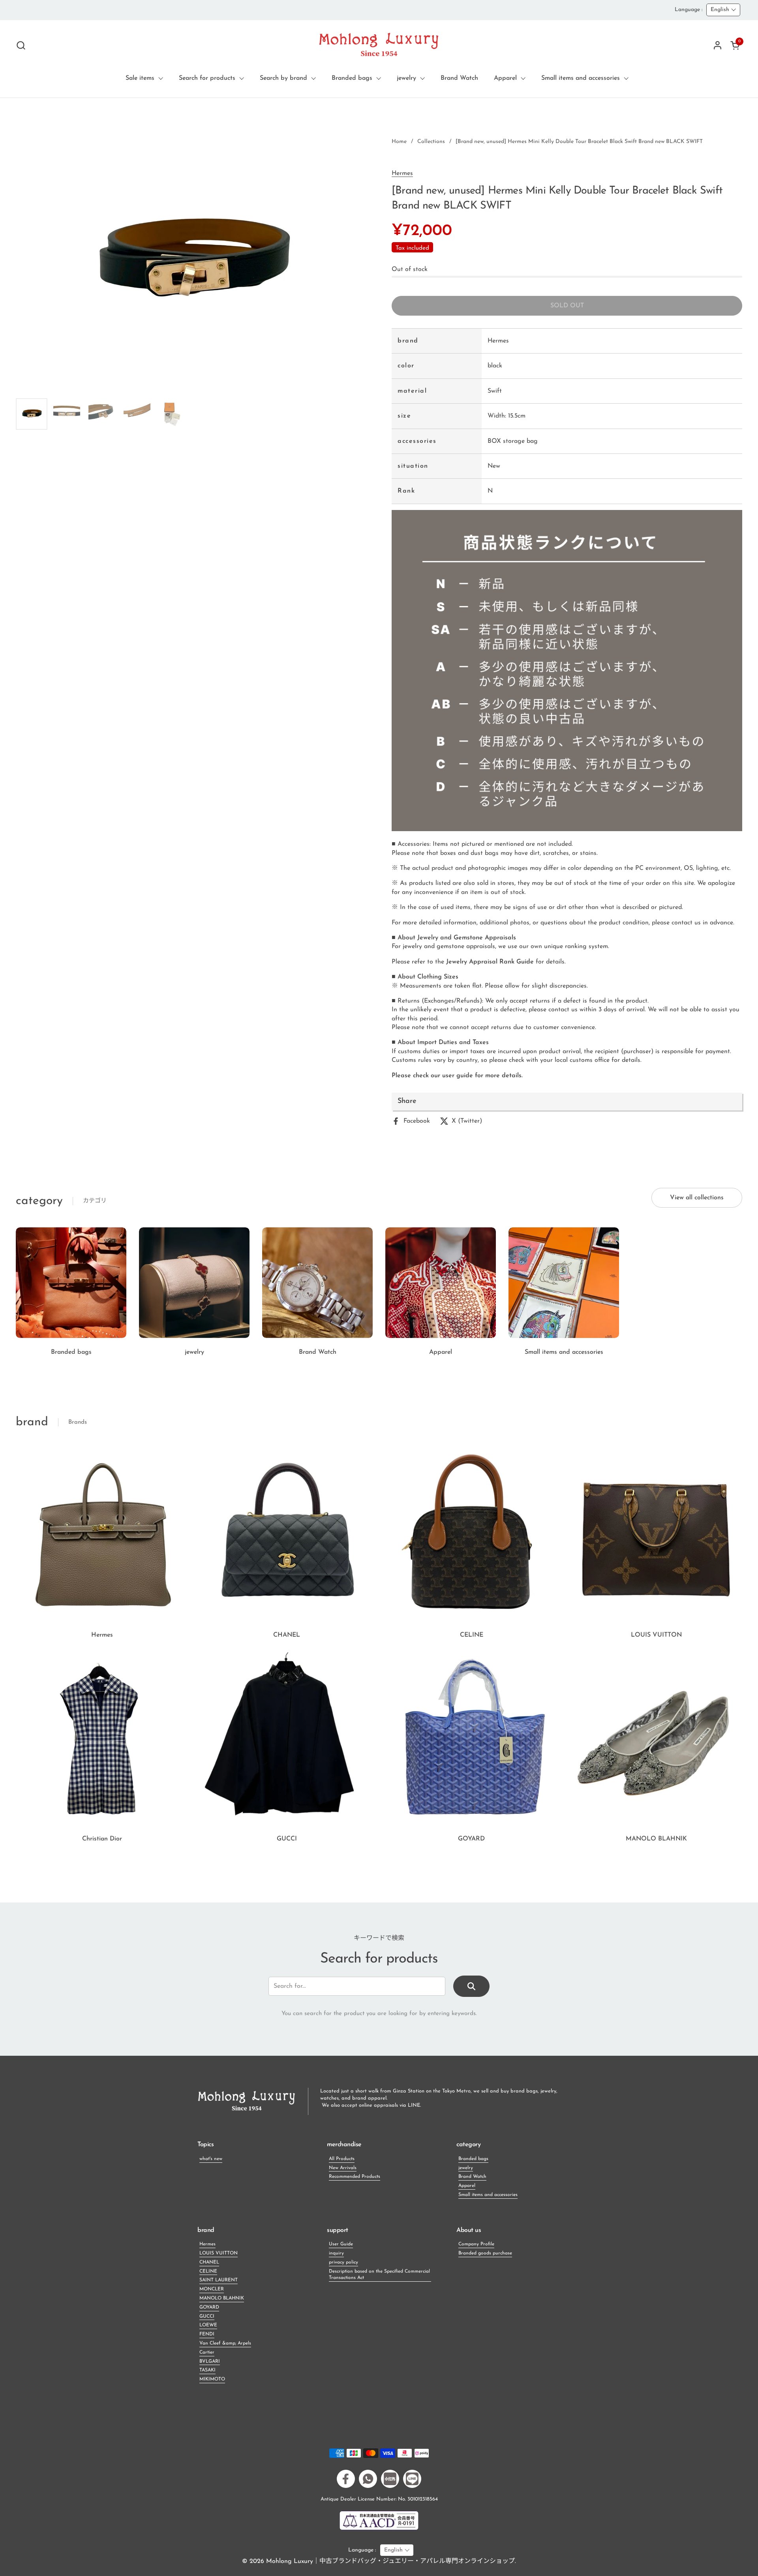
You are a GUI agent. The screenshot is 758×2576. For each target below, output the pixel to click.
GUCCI (207, 2316)
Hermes (402, 173)
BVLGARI (210, 2361)
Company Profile (476, 2244)
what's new (211, 2159)
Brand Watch (472, 2177)
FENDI (207, 2334)
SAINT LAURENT (219, 2280)
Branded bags (473, 2159)
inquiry (336, 2253)
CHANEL (209, 2262)
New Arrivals (343, 2168)
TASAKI (207, 2370)
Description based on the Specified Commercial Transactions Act (379, 2275)
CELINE (208, 2271)
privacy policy (343, 2262)
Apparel (467, 2186)
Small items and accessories (488, 2195)
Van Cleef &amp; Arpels (225, 2343)
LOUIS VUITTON (219, 2253)
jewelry (466, 2168)
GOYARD (209, 2307)
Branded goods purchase (485, 2253)
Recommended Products (355, 2177)
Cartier (207, 2352)
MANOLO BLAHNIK (222, 2298)
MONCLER (212, 2289)
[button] (21, 45)
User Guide (341, 2244)
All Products (342, 2159)
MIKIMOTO (212, 2379)
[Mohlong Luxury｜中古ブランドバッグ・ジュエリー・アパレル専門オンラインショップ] (379, 45)
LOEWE (208, 2325)
